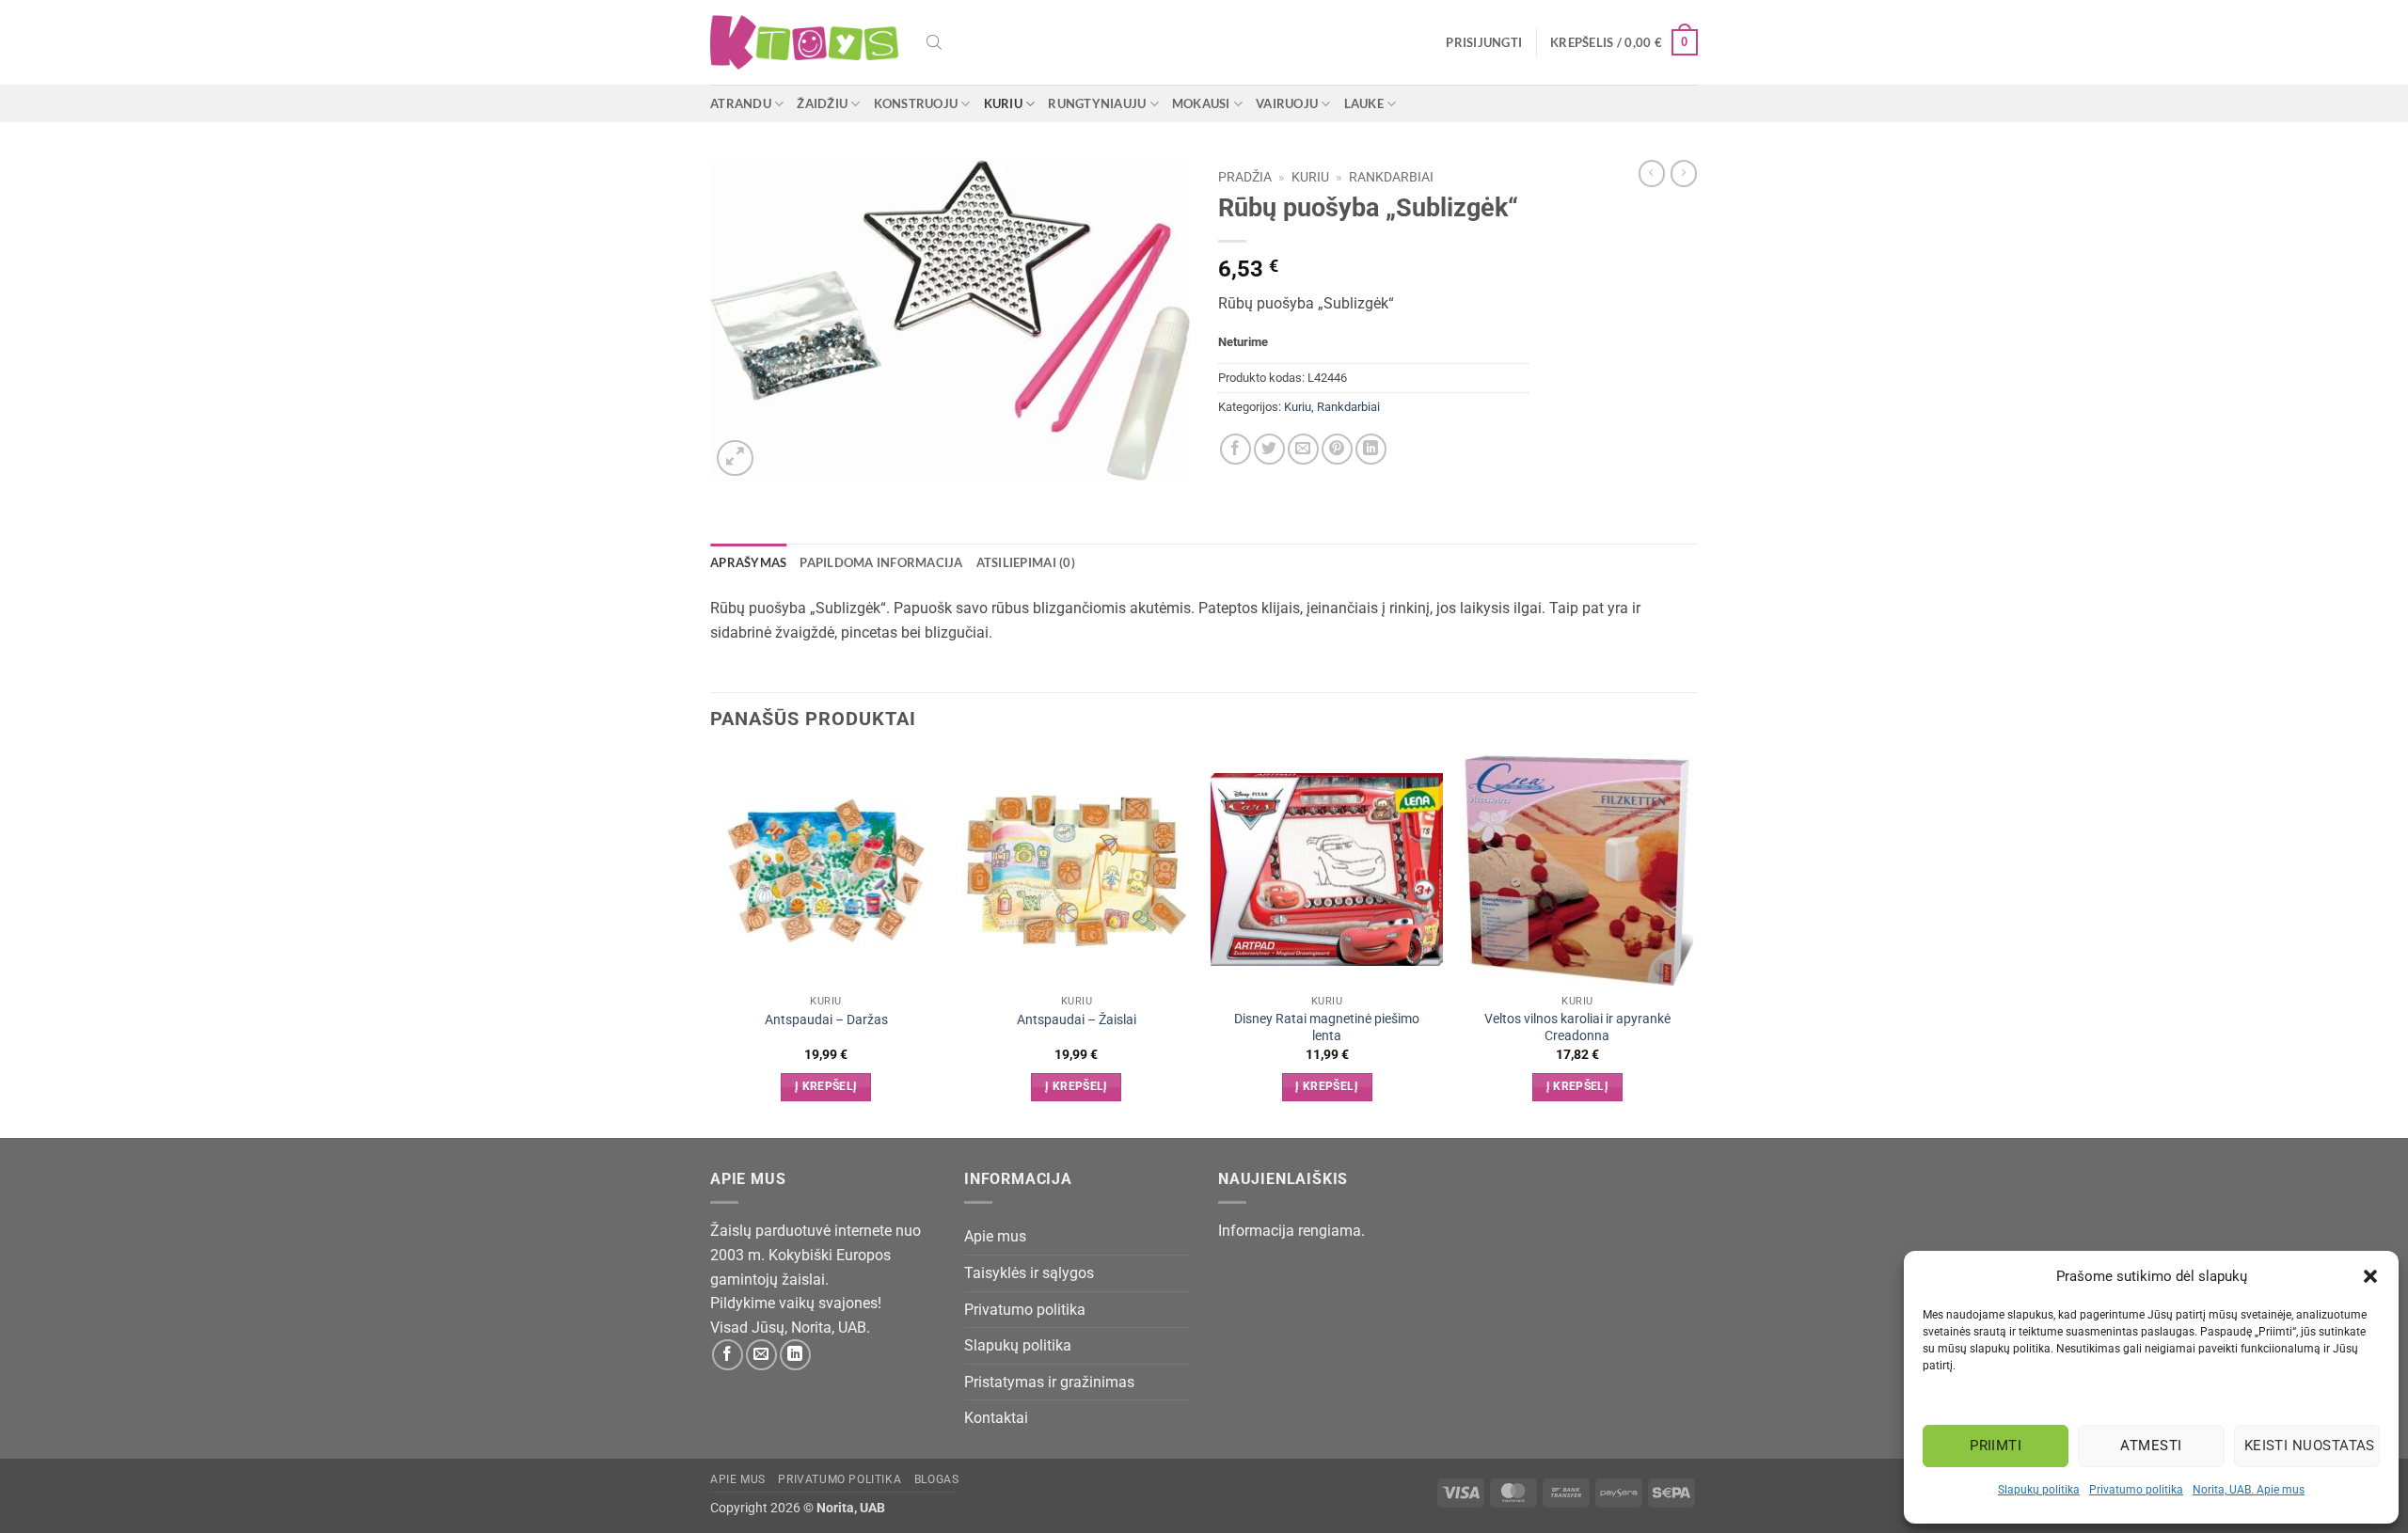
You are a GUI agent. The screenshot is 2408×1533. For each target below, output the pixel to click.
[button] (2370, 1276)
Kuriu (1003, 103)
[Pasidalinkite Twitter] (1269, 449)
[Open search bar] (934, 42)
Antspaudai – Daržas (826, 1020)
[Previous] (711, 944)
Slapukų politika (2039, 1490)
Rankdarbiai (1391, 177)
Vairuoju (1287, 103)
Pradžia (1245, 177)
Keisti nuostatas (2310, 1446)
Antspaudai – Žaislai (1077, 1020)
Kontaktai (996, 1418)
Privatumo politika (2136, 1490)
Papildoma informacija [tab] (881, 562)
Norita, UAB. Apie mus (2249, 1490)
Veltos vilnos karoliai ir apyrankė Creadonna (1577, 1028)
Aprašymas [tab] (748, 562)
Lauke (1364, 103)
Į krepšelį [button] (826, 1086)
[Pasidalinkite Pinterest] (1337, 449)
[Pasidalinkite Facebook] (1236, 449)
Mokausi (1201, 103)
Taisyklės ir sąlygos (1029, 1273)
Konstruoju (916, 103)
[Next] (1692, 944)
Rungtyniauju (1097, 103)
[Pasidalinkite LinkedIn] (1371, 449)
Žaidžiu (822, 103)
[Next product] (1652, 173)
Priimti (1996, 1446)
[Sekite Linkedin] (795, 1355)
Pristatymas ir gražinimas (1049, 1382)
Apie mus (995, 1236)
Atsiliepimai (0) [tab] (1026, 562)
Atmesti (2151, 1446)
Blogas (937, 1479)
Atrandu (741, 103)
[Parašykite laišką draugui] (1303, 449)
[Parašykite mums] (761, 1355)
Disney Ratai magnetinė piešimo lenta (1327, 1028)
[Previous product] (1684, 173)
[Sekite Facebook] (728, 1355)
